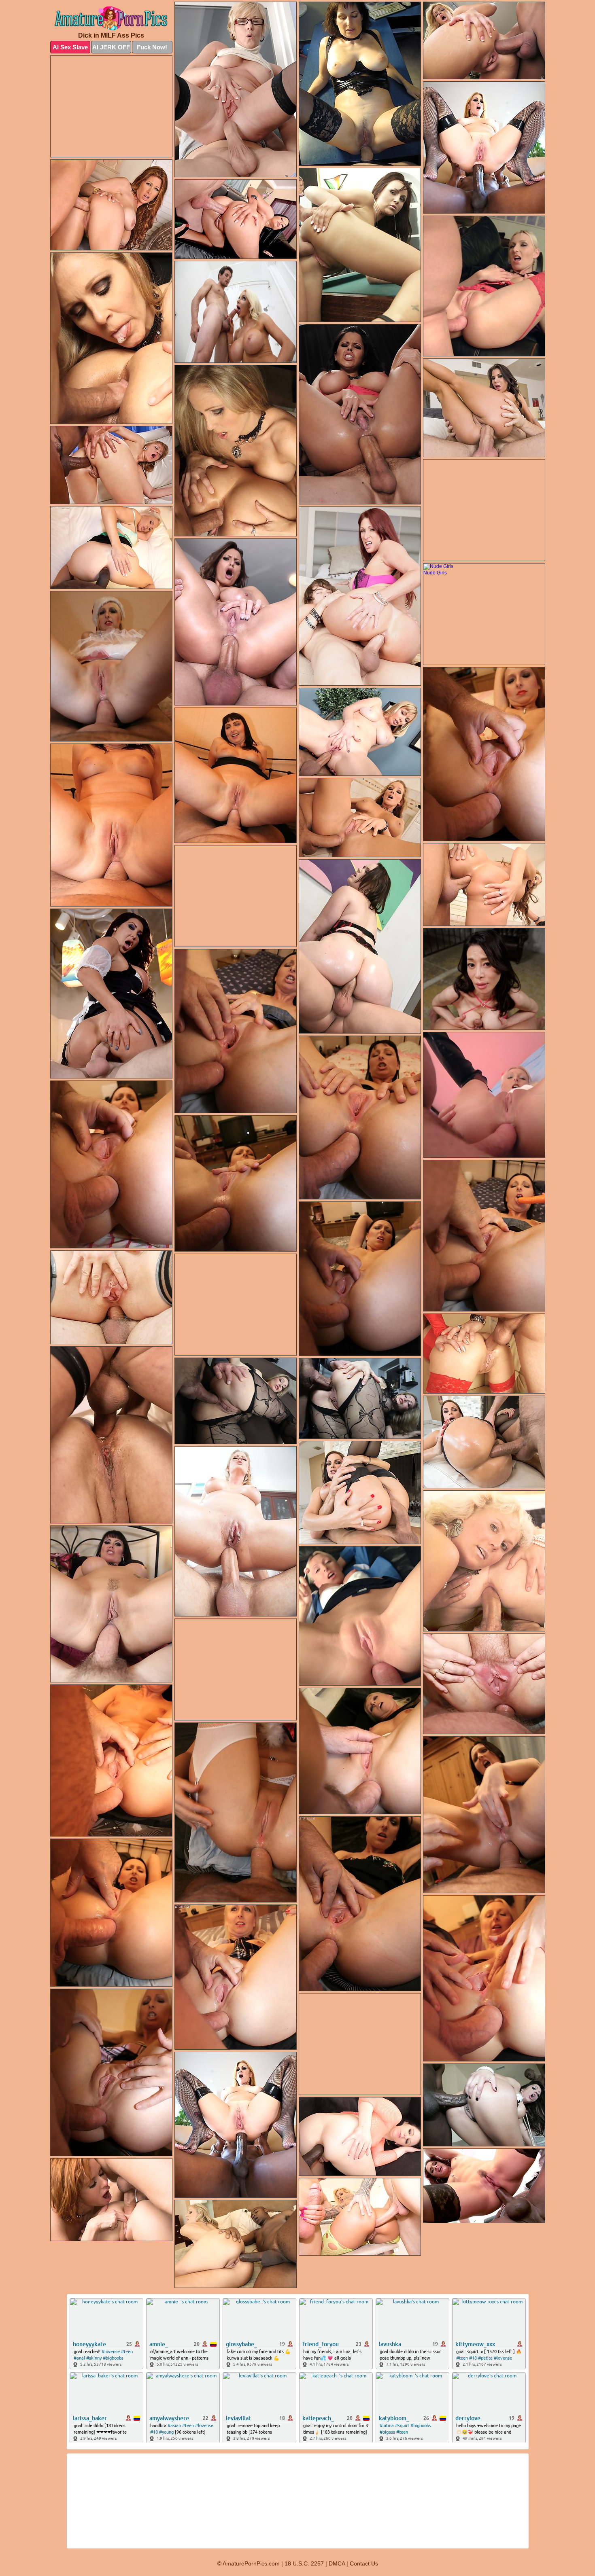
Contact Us (364, 2563)
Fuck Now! (152, 47)
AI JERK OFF (111, 47)
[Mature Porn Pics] (111, 19)
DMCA (337, 2563)
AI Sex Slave (70, 47)
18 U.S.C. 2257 (304, 2563)
